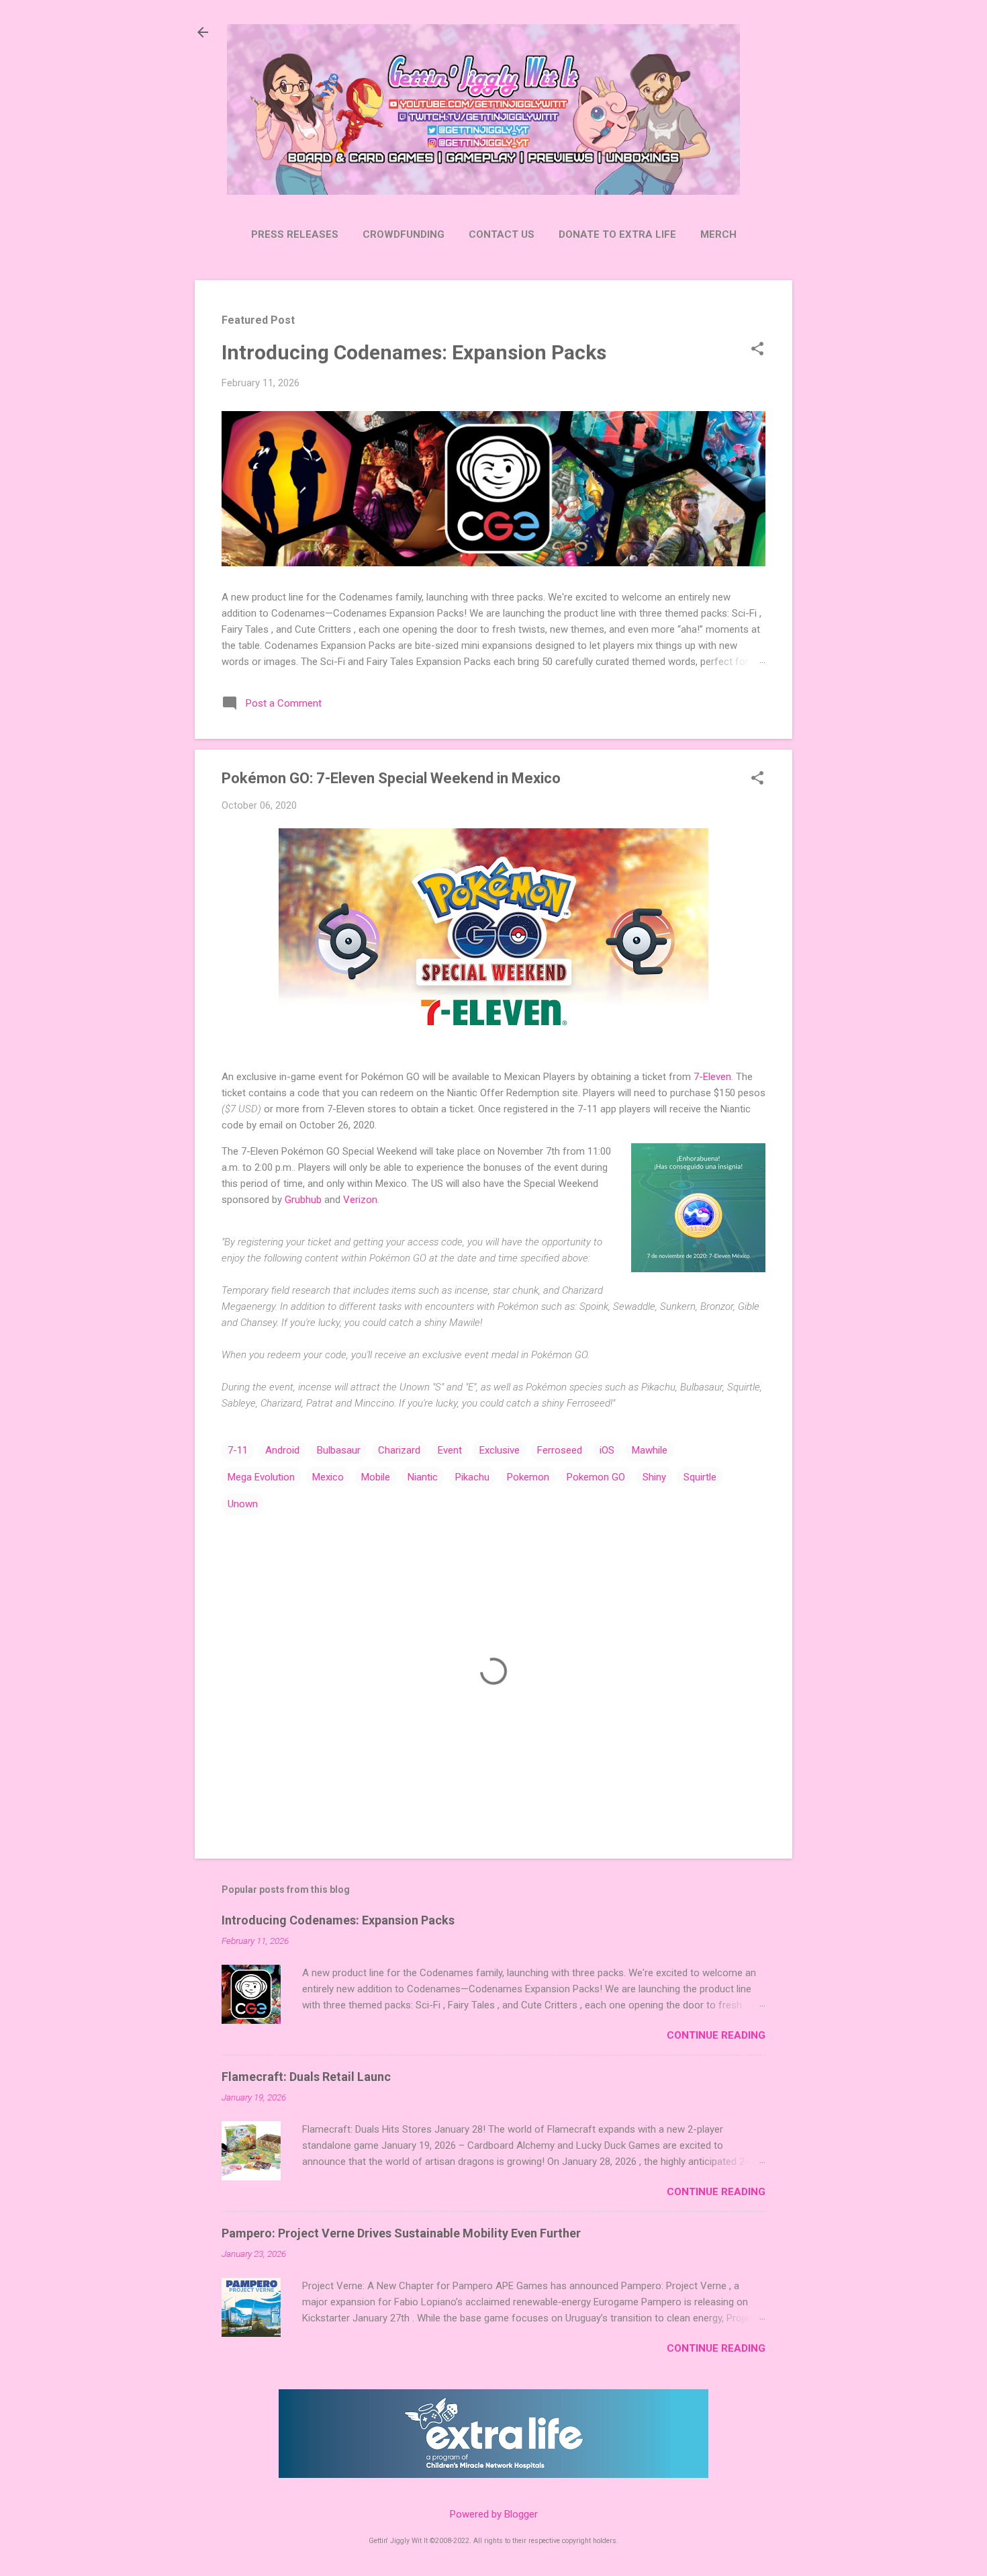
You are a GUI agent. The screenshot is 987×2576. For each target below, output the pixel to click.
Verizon (360, 1200)
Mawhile (650, 1450)
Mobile (376, 1477)
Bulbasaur (339, 1450)
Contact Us (502, 234)
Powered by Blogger (494, 2514)
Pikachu (472, 1477)
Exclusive (500, 1450)
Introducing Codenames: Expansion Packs (414, 352)
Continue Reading (716, 2035)
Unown (243, 1504)
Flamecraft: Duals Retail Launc (306, 2077)
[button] (757, 350)
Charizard (399, 1450)
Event (450, 1450)
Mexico (328, 1477)
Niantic (423, 1477)
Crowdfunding (404, 234)
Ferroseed (560, 1450)
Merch (718, 234)
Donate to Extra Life (617, 234)
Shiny (654, 1477)
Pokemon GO (596, 1477)
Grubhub (303, 1200)
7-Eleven (712, 1077)
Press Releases (295, 234)
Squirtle (700, 1477)
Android (282, 1450)
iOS (607, 1450)
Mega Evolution (261, 1477)
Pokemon (528, 1477)
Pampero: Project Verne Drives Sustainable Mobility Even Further (401, 2233)
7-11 (238, 1450)
